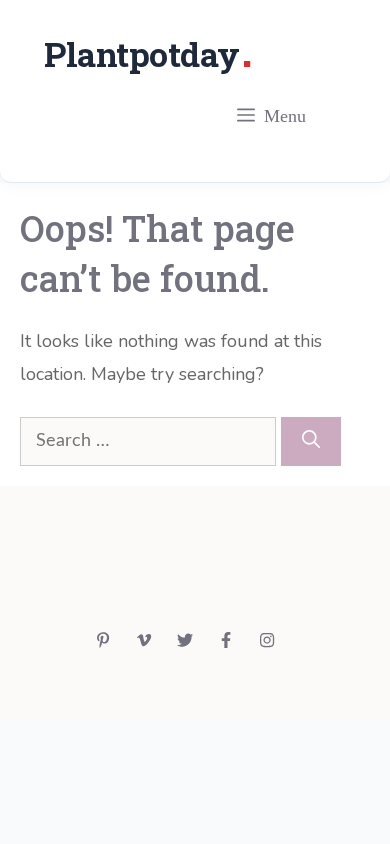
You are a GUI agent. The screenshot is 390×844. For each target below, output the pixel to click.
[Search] (311, 441)
